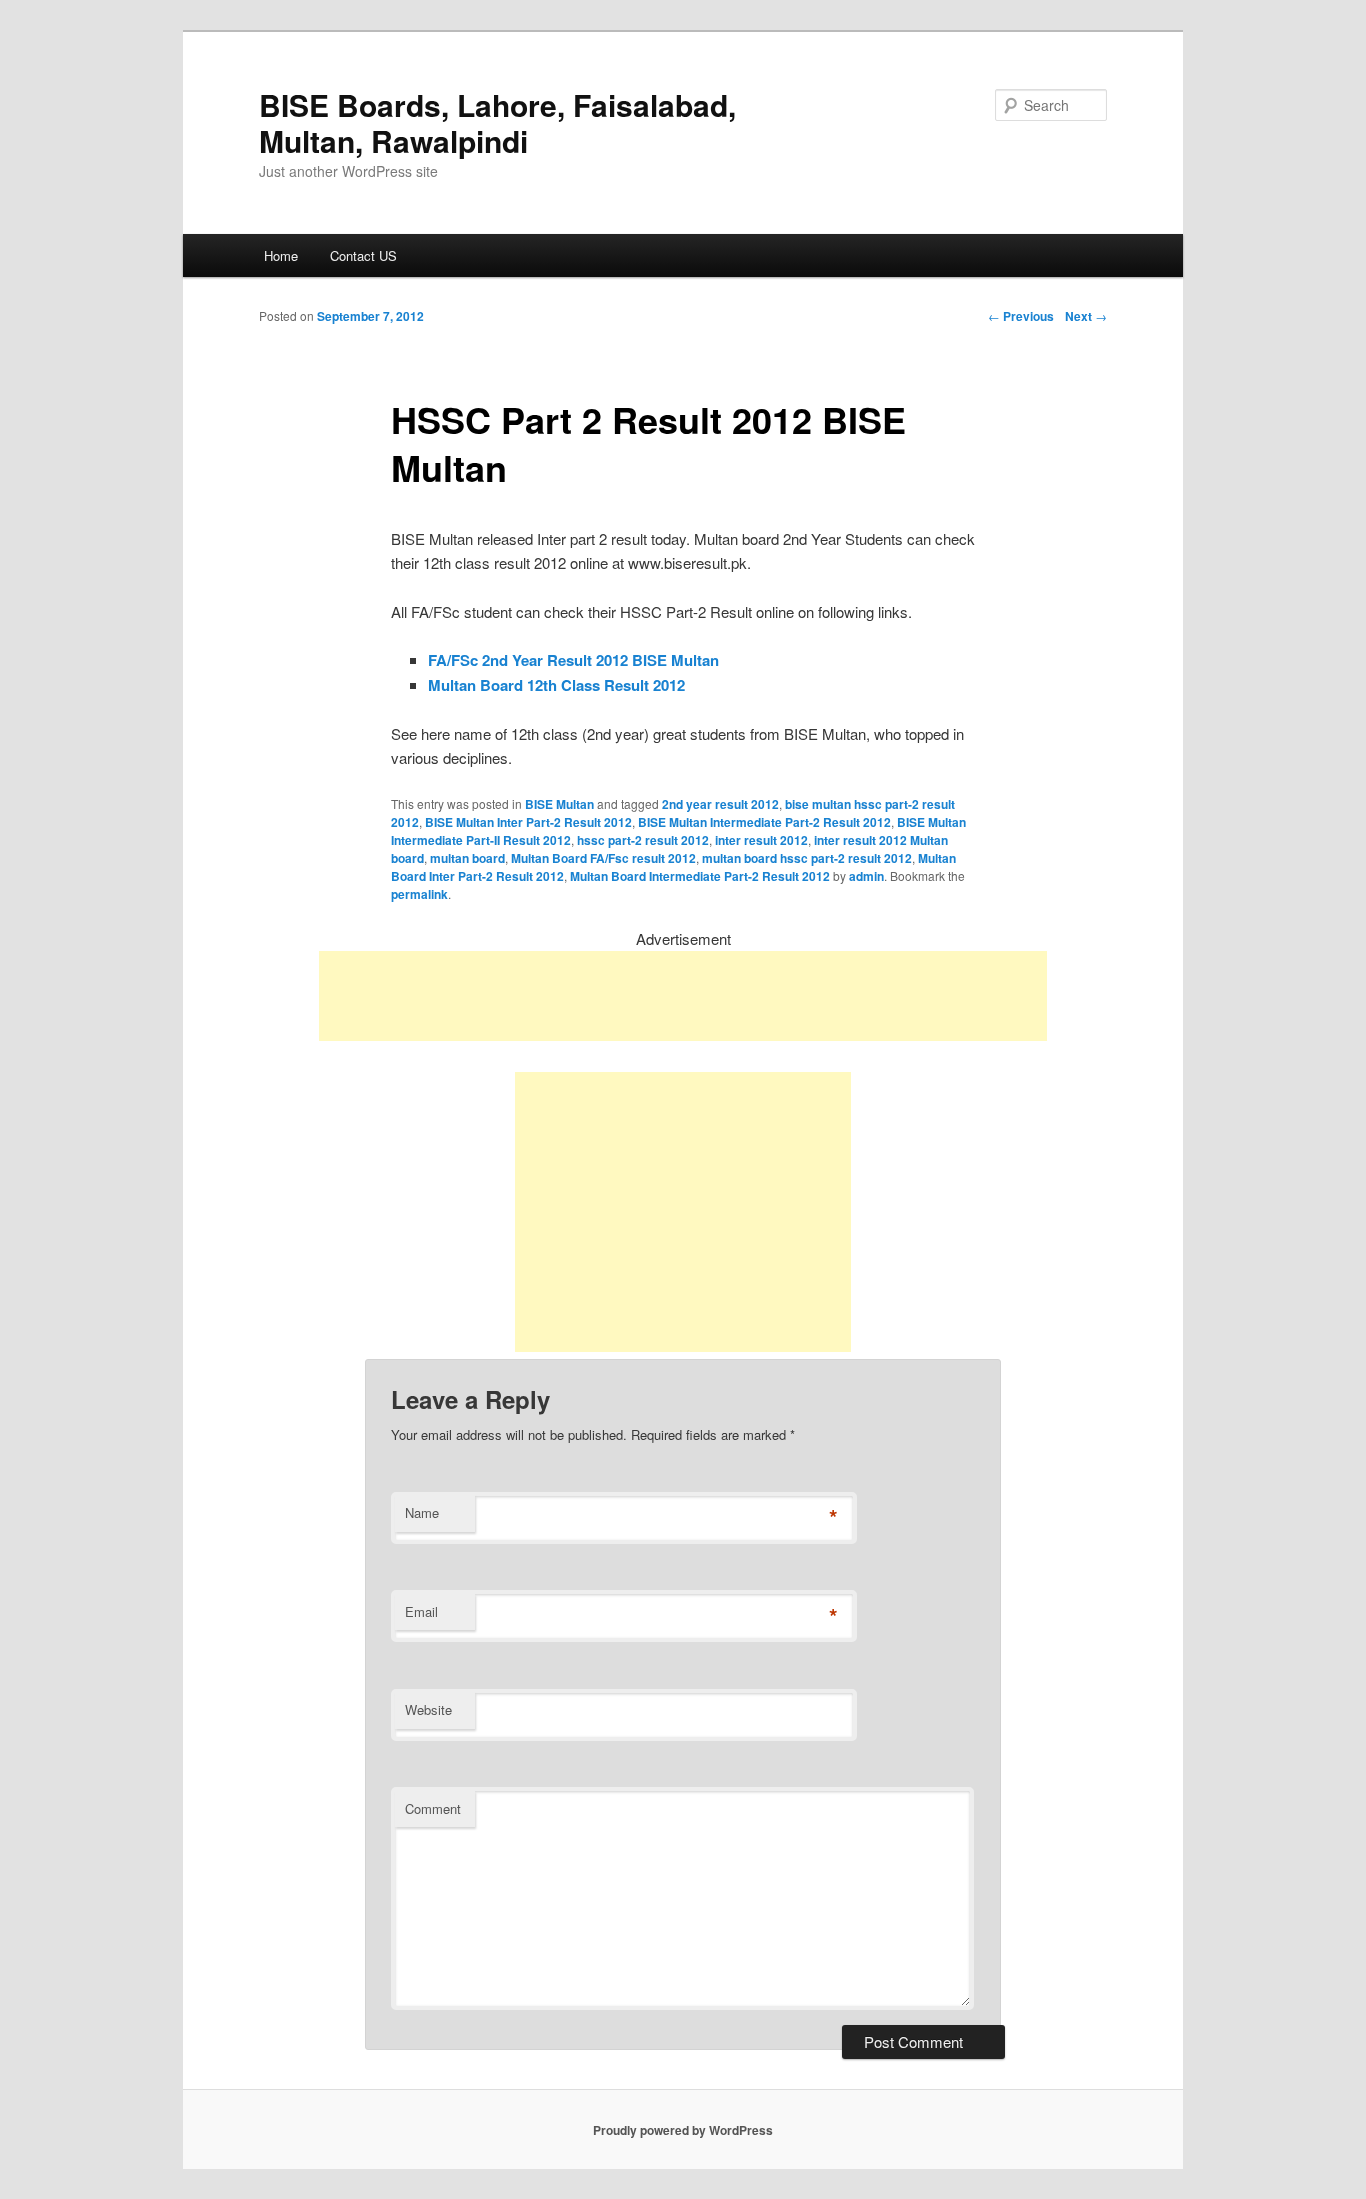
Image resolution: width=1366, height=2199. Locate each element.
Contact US (363, 255)
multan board (467, 858)
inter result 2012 (761, 840)
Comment (433, 1808)
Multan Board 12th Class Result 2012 (556, 685)
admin (866, 876)
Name (422, 1512)
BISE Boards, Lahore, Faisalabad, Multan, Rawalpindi (497, 122)
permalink (419, 894)
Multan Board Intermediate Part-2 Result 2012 (700, 876)
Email (421, 1611)
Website (428, 1709)
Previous (1021, 316)
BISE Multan (559, 804)
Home (281, 255)
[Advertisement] (683, 996)
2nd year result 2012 (720, 804)
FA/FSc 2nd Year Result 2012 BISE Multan (573, 660)
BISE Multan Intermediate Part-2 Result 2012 (764, 822)
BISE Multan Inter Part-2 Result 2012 (528, 822)
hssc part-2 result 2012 (643, 840)
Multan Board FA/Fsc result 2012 (603, 858)
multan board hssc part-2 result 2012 (807, 858)
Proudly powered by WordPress (683, 2130)
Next (1086, 316)
